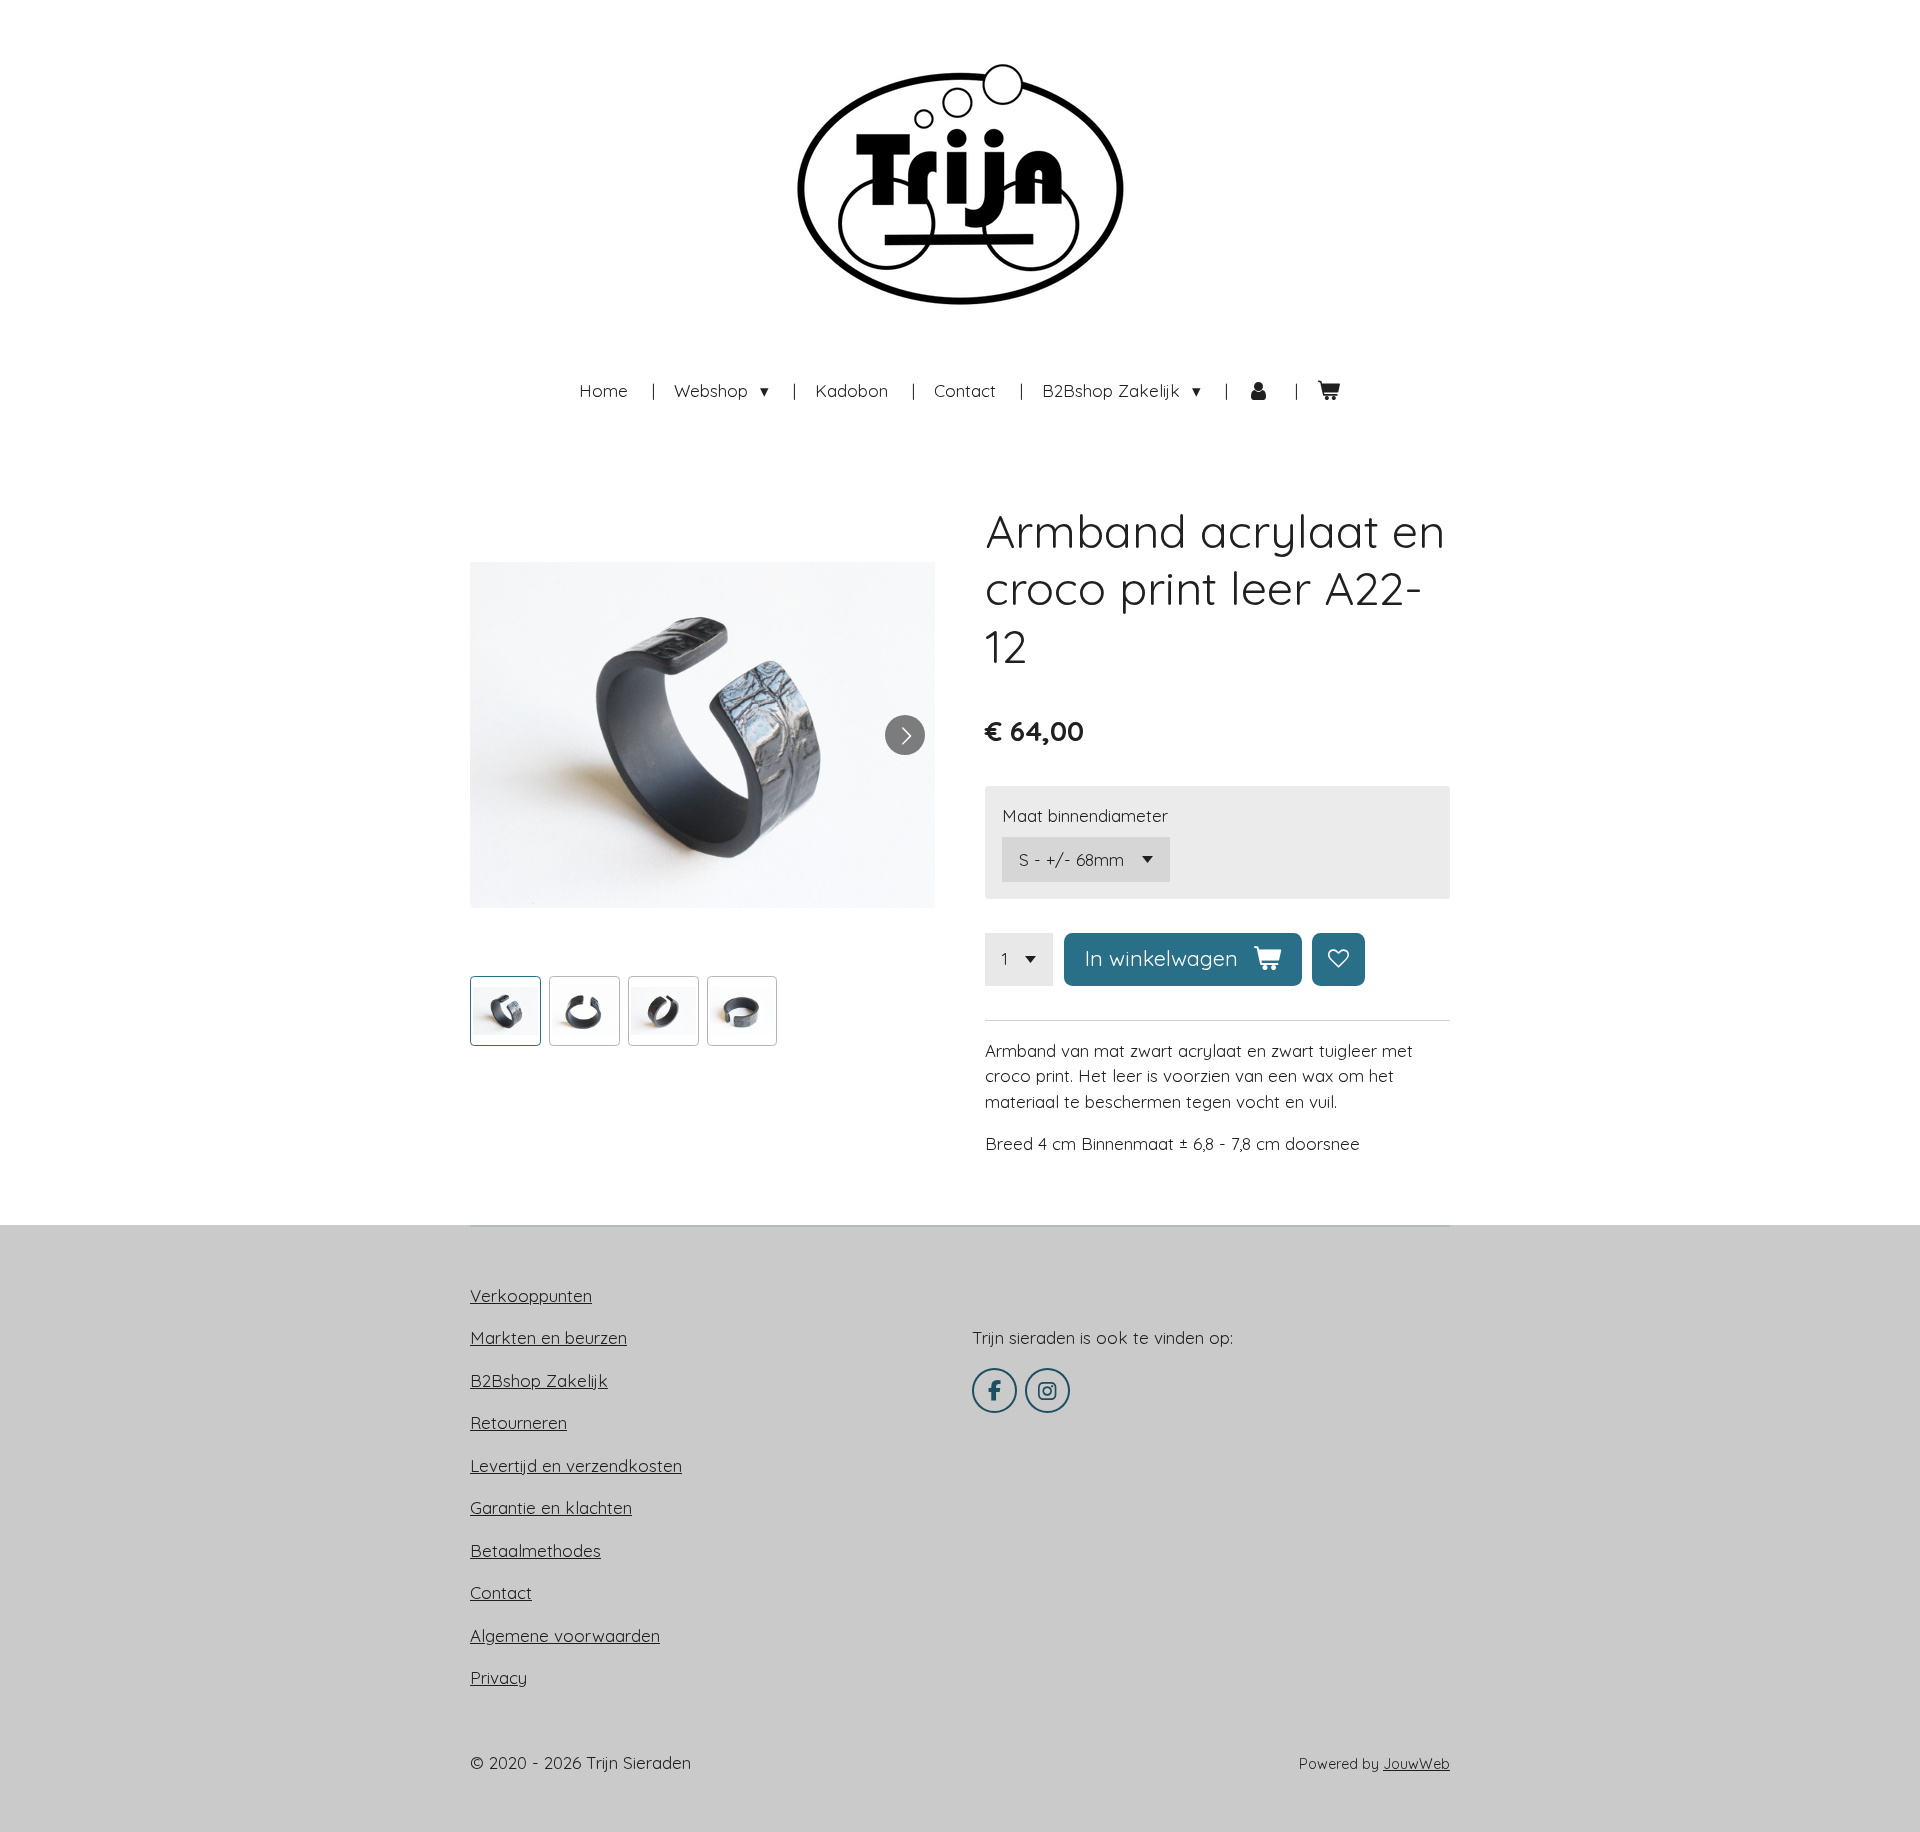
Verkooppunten (531, 1295)
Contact (501, 1592)
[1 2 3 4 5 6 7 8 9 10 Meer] (1019, 959)
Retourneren (518, 1422)
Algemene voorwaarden (565, 1635)
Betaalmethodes (535, 1550)
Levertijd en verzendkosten (576, 1465)
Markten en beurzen (548, 1337)
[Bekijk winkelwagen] (1329, 391)
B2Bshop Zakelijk (539, 1380)
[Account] (1259, 391)
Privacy (498, 1677)
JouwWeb (1416, 1764)
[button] (505, 1011)
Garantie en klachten (551, 1507)
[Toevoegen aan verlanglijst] (1338, 959)
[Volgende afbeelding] (905, 735)
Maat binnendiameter (1085, 815)
